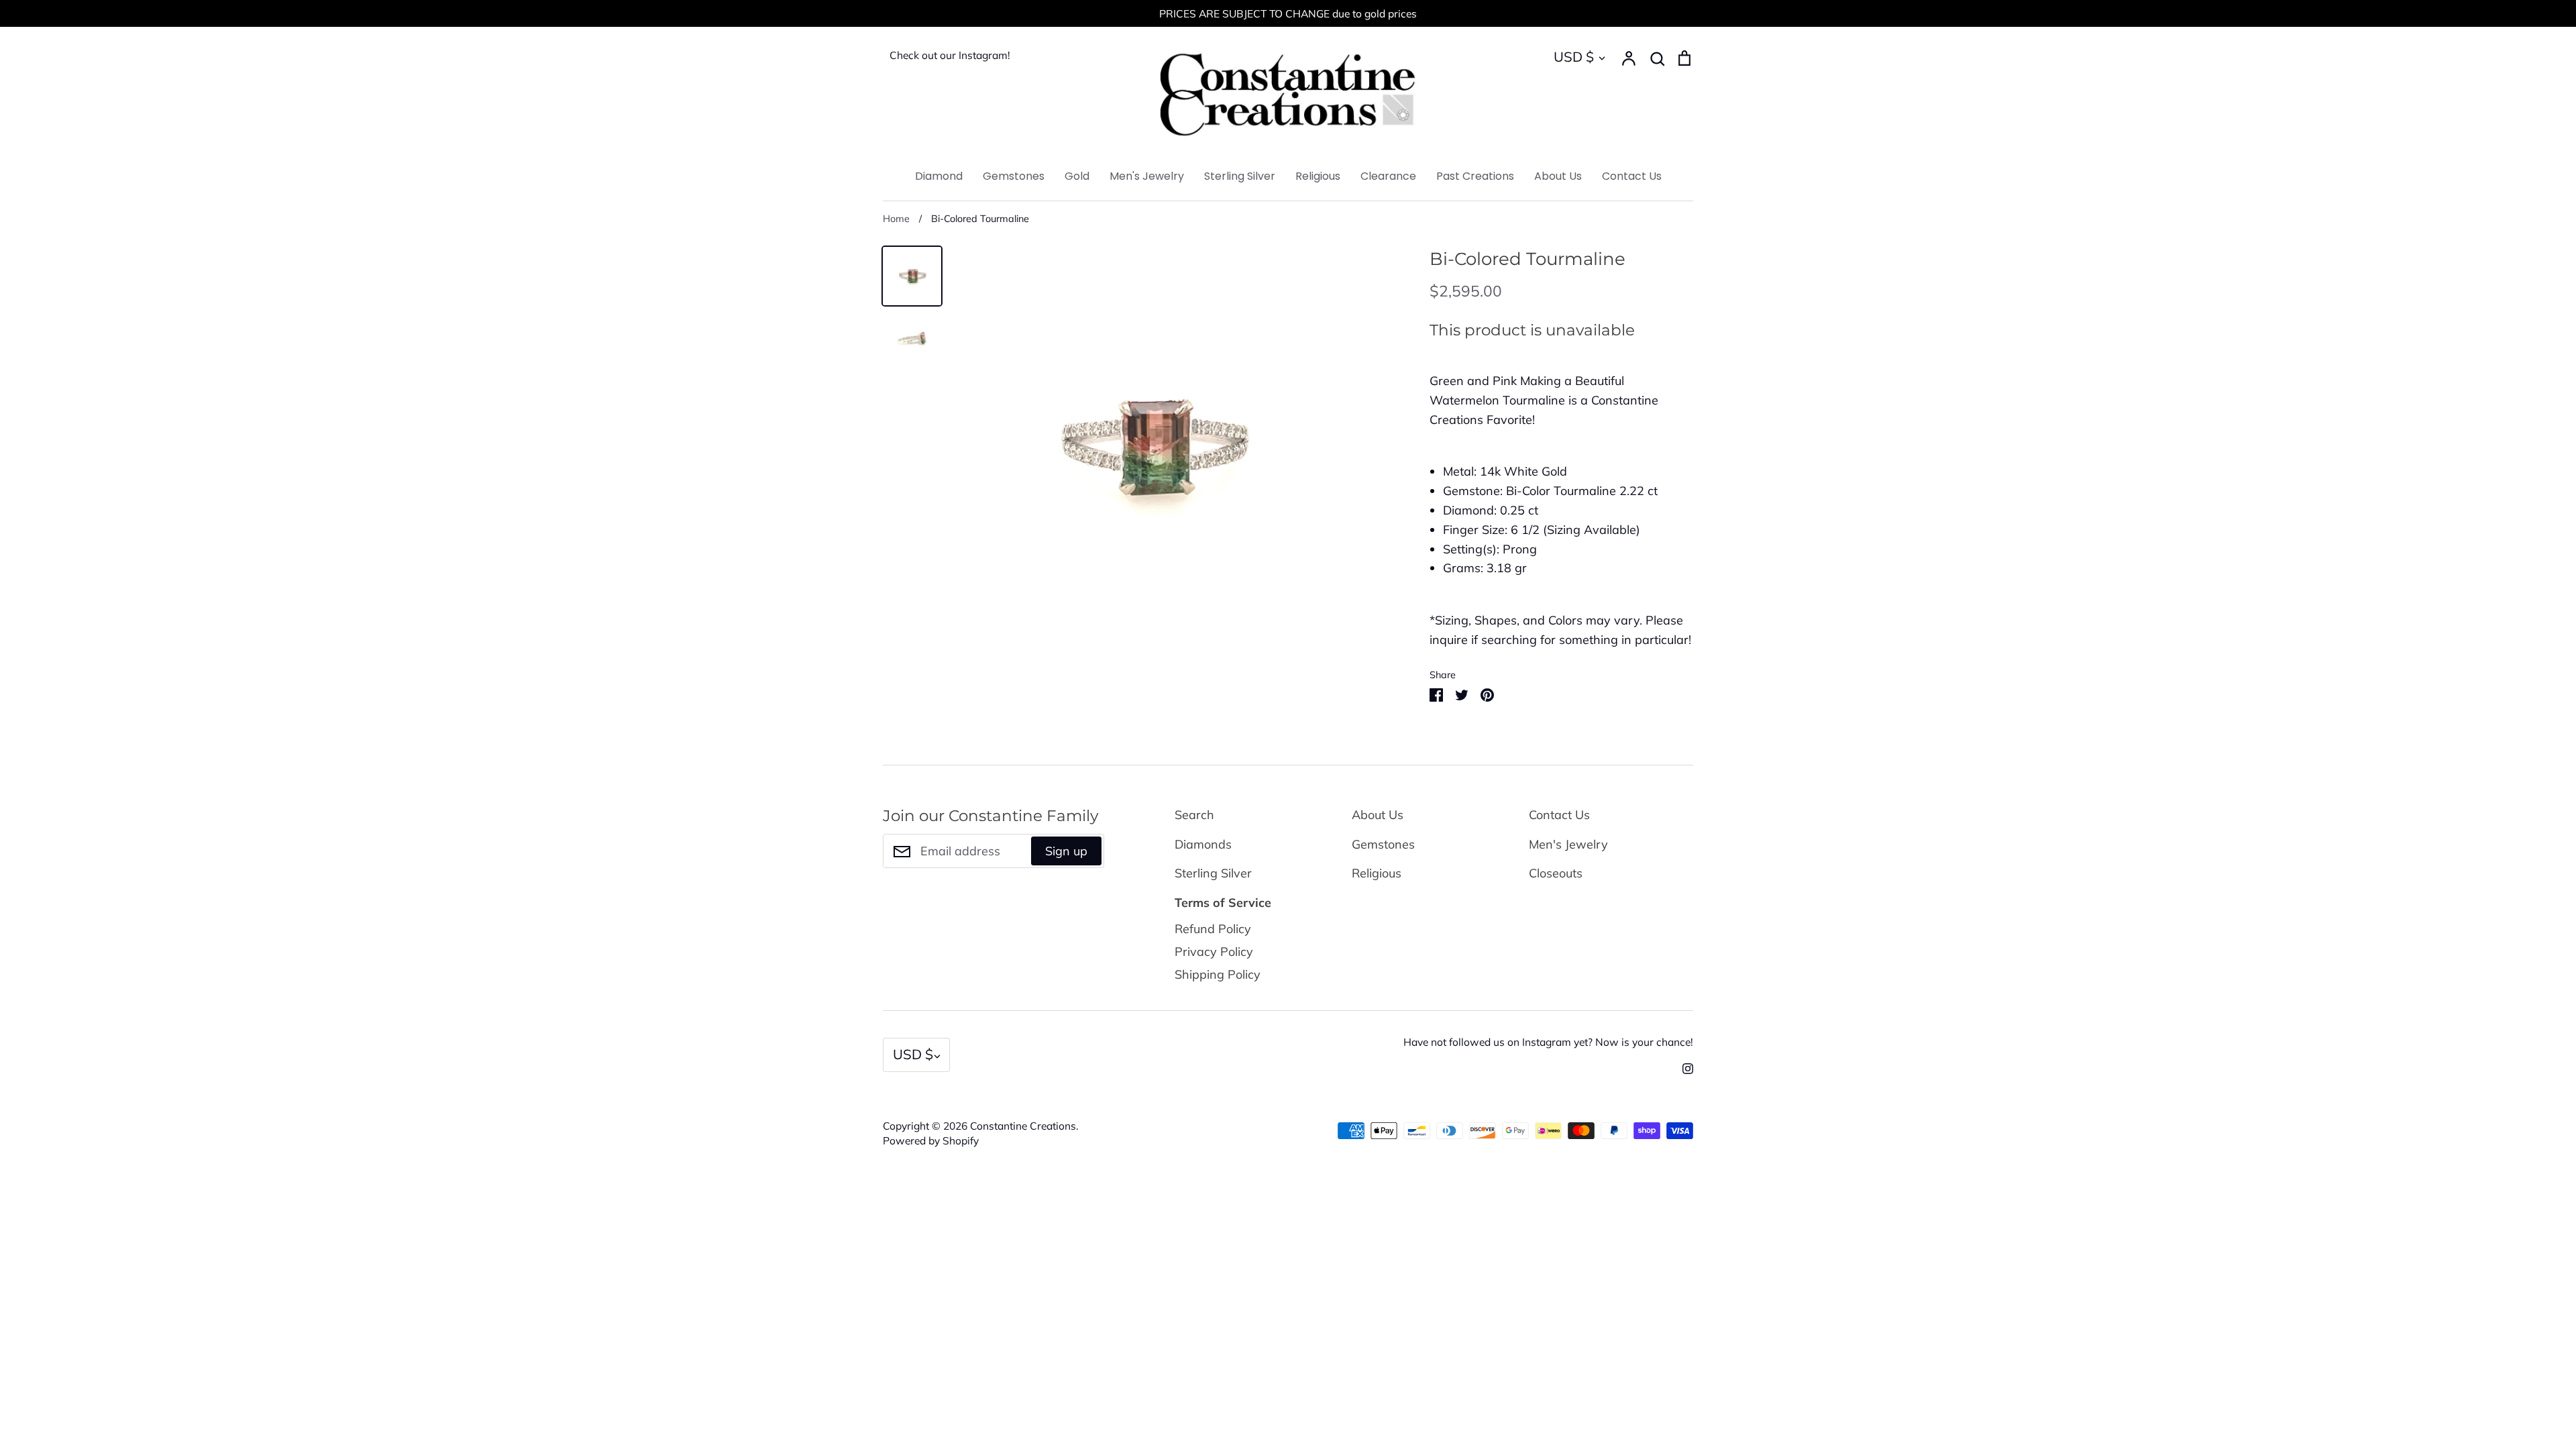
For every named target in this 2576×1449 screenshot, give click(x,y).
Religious (1318, 176)
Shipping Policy (1218, 974)
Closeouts (1556, 873)
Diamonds (1203, 844)
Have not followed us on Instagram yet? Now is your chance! (1548, 1042)
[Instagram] (1683, 1068)
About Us (1558, 176)
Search (1194, 815)
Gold (1077, 176)
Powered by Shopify (931, 1140)
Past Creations (1475, 176)
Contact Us (1632, 176)
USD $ (1574, 57)
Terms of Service (1223, 903)
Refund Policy (1213, 929)
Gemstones (1014, 176)
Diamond (939, 176)
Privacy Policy (1214, 952)
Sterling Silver (1240, 176)
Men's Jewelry (1147, 176)
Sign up (1066, 851)
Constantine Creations (1023, 1126)
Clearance (1388, 176)
